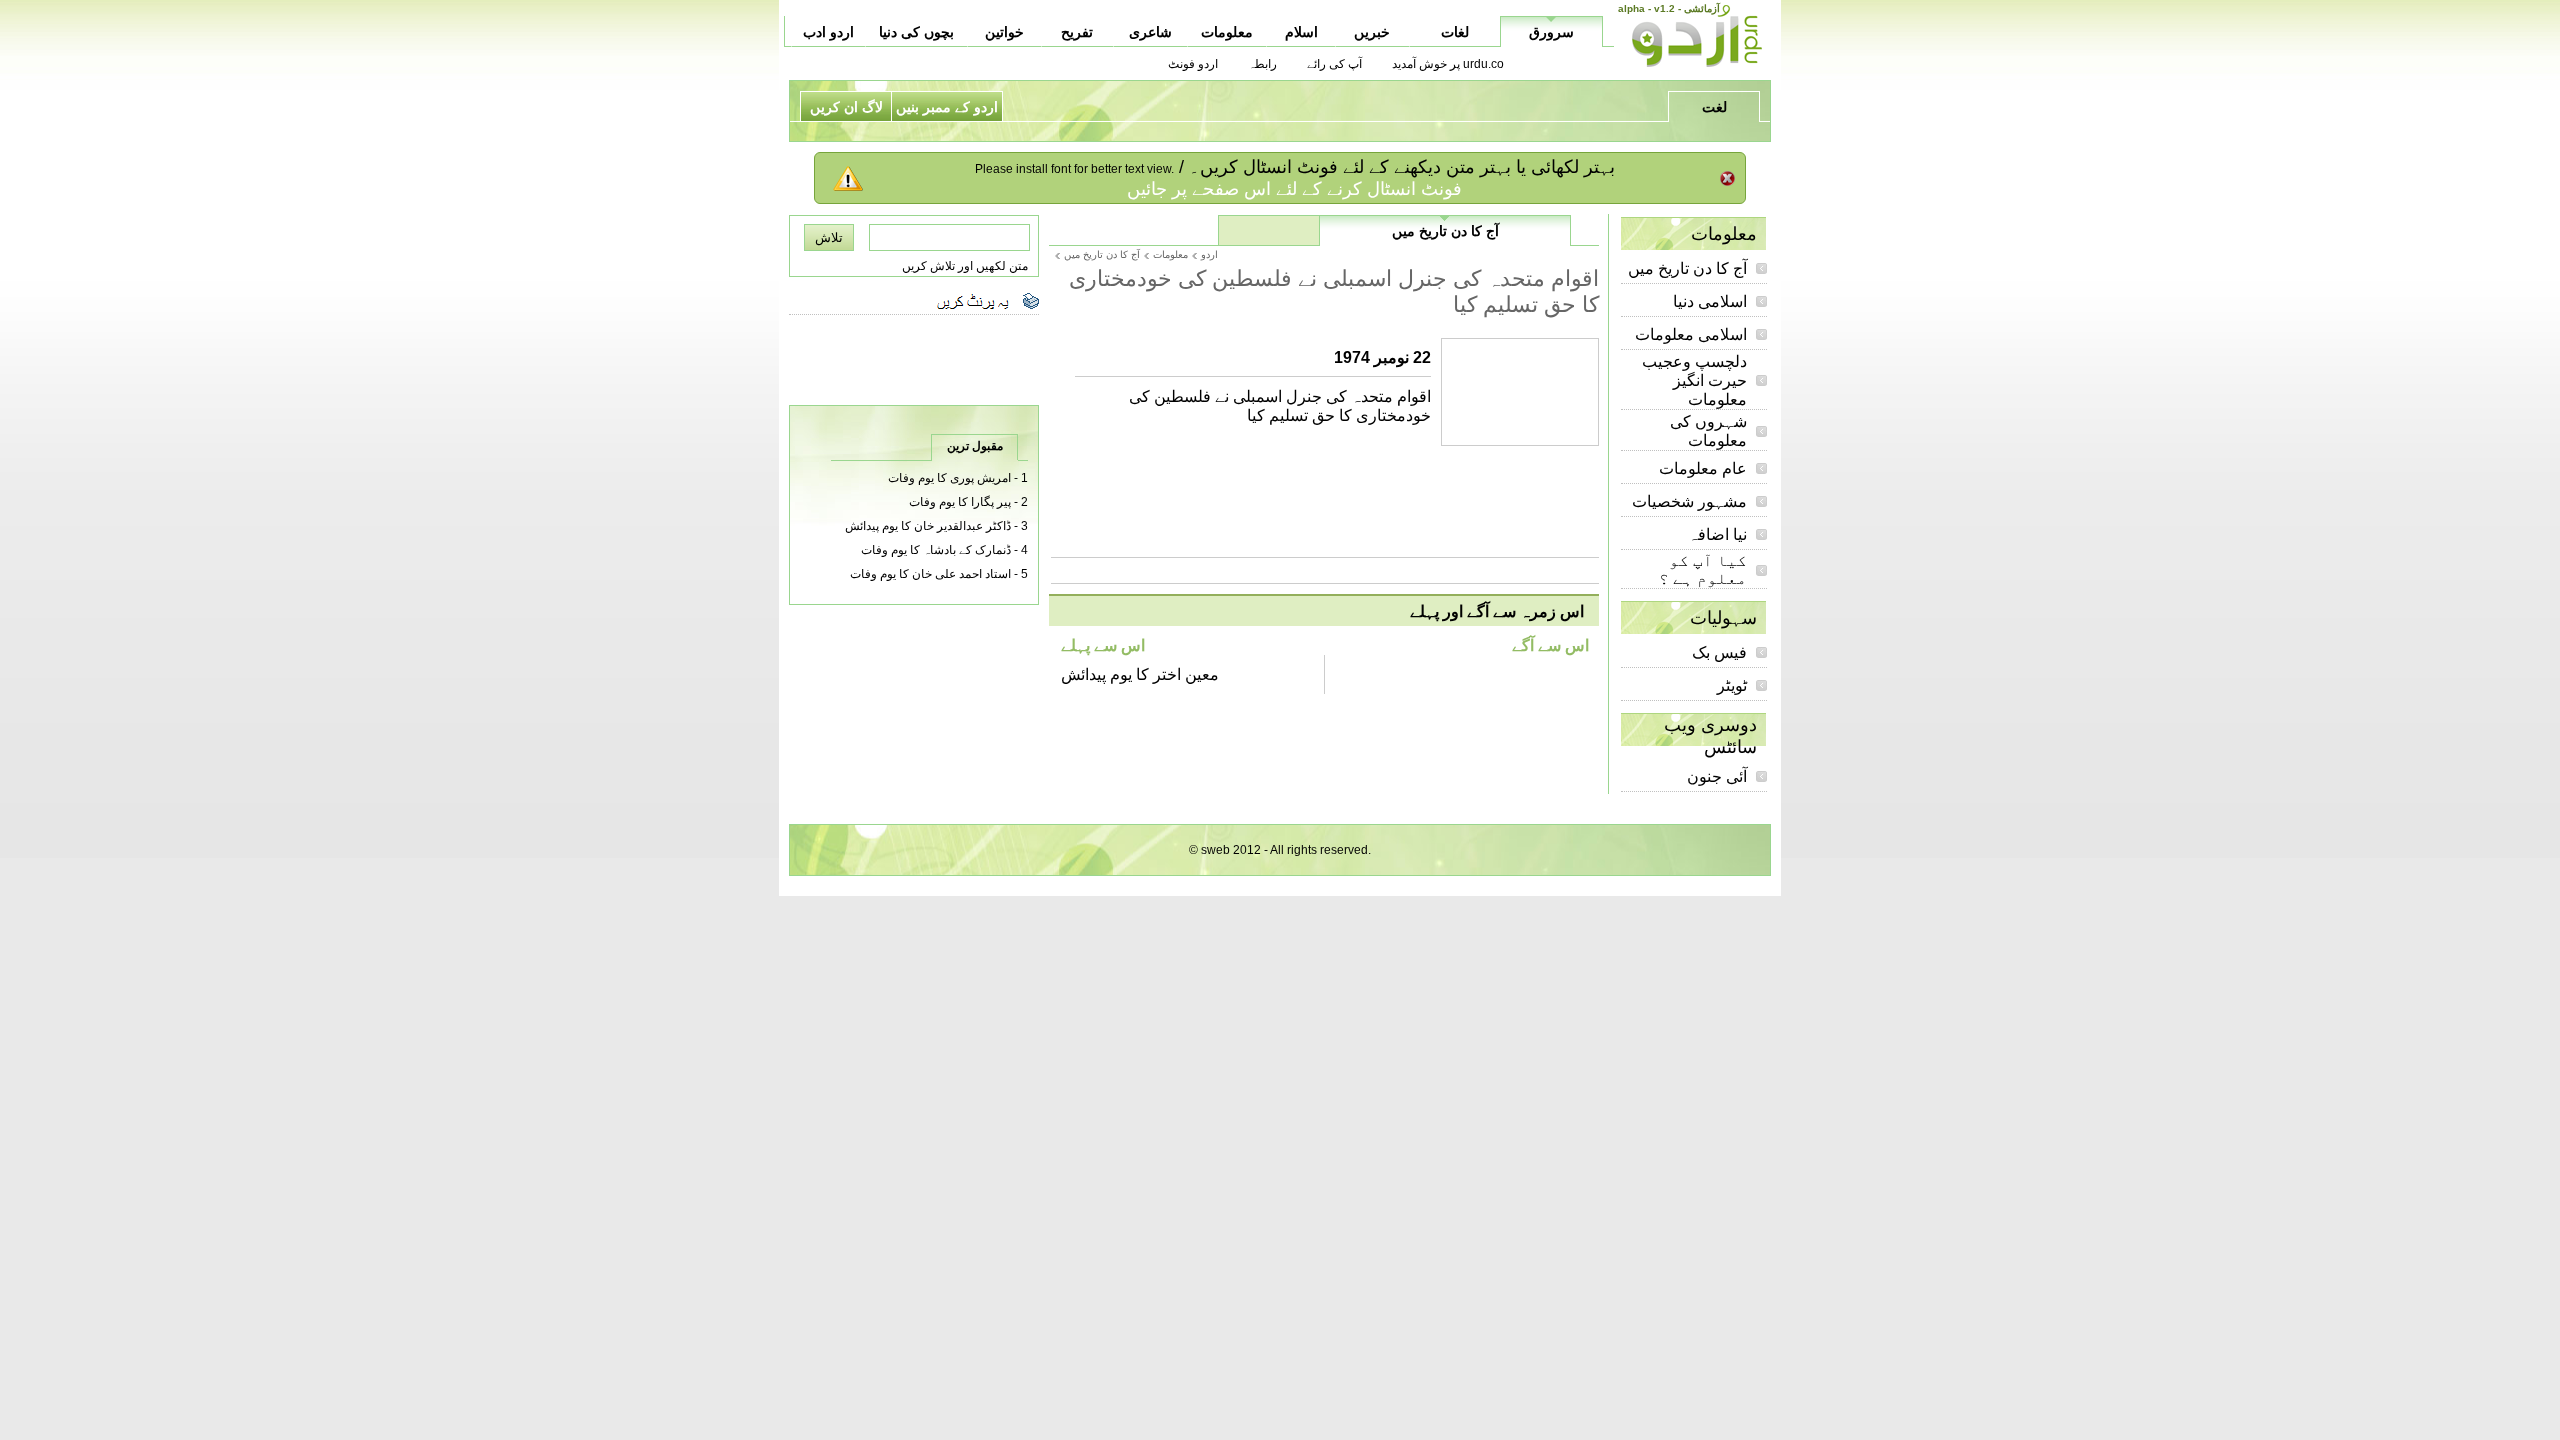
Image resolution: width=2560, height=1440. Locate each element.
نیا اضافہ (1717, 534)
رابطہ (1262, 64)
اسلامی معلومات (1691, 334)
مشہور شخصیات (1689, 501)
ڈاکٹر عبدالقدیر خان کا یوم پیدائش (928, 526)
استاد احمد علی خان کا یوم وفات (930, 574)
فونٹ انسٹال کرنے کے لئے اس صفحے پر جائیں (1294, 189)
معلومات (1170, 254)
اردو (1209, 254)
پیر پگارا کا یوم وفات (960, 502)
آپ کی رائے (1334, 64)
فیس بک (1719, 652)
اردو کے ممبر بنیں (947, 107)
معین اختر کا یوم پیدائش (1140, 674)
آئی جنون (1717, 776)
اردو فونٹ (1193, 64)
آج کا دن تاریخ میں (1687, 268)
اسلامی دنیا (1710, 301)
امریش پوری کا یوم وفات (949, 478)
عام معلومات (1703, 468)
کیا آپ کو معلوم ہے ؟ (1703, 569)
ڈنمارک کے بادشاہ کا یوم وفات (936, 550)
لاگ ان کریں (846, 107)
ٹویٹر (1732, 685)
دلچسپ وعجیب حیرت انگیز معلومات (1694, 380)
